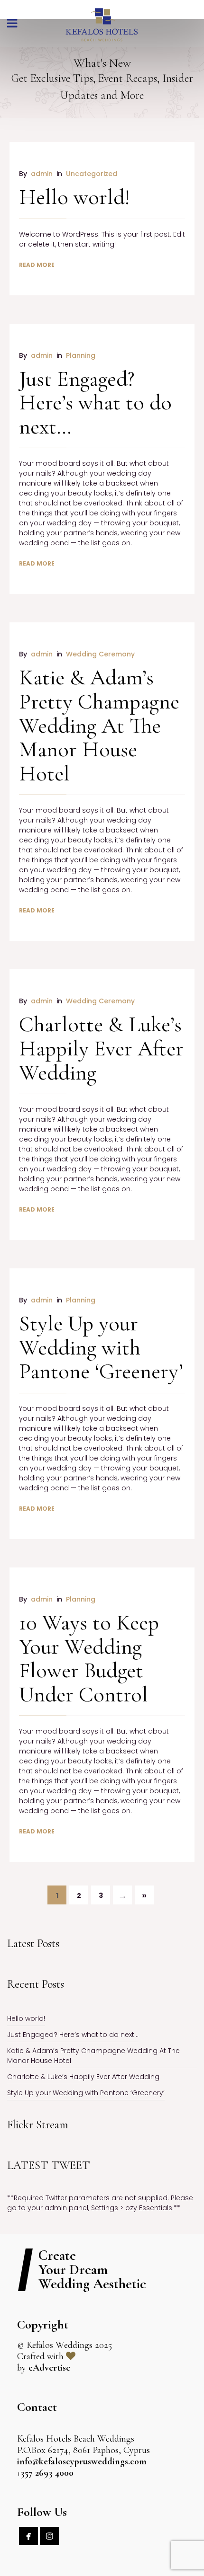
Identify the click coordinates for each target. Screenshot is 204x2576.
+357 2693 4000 (45, 2473)
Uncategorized (92, 174)
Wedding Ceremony (100, 654)
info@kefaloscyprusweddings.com (82, 2461)
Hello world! (74, 197)
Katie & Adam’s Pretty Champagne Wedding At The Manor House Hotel (99, 725)
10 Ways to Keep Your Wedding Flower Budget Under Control (89, 1658)
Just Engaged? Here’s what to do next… (95, 403)
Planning (81, 355)
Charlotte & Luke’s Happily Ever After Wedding (101, 1048)
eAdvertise (49, 2368)
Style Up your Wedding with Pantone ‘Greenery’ (101, 1347)
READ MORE (37, 265)
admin (42, 174)
